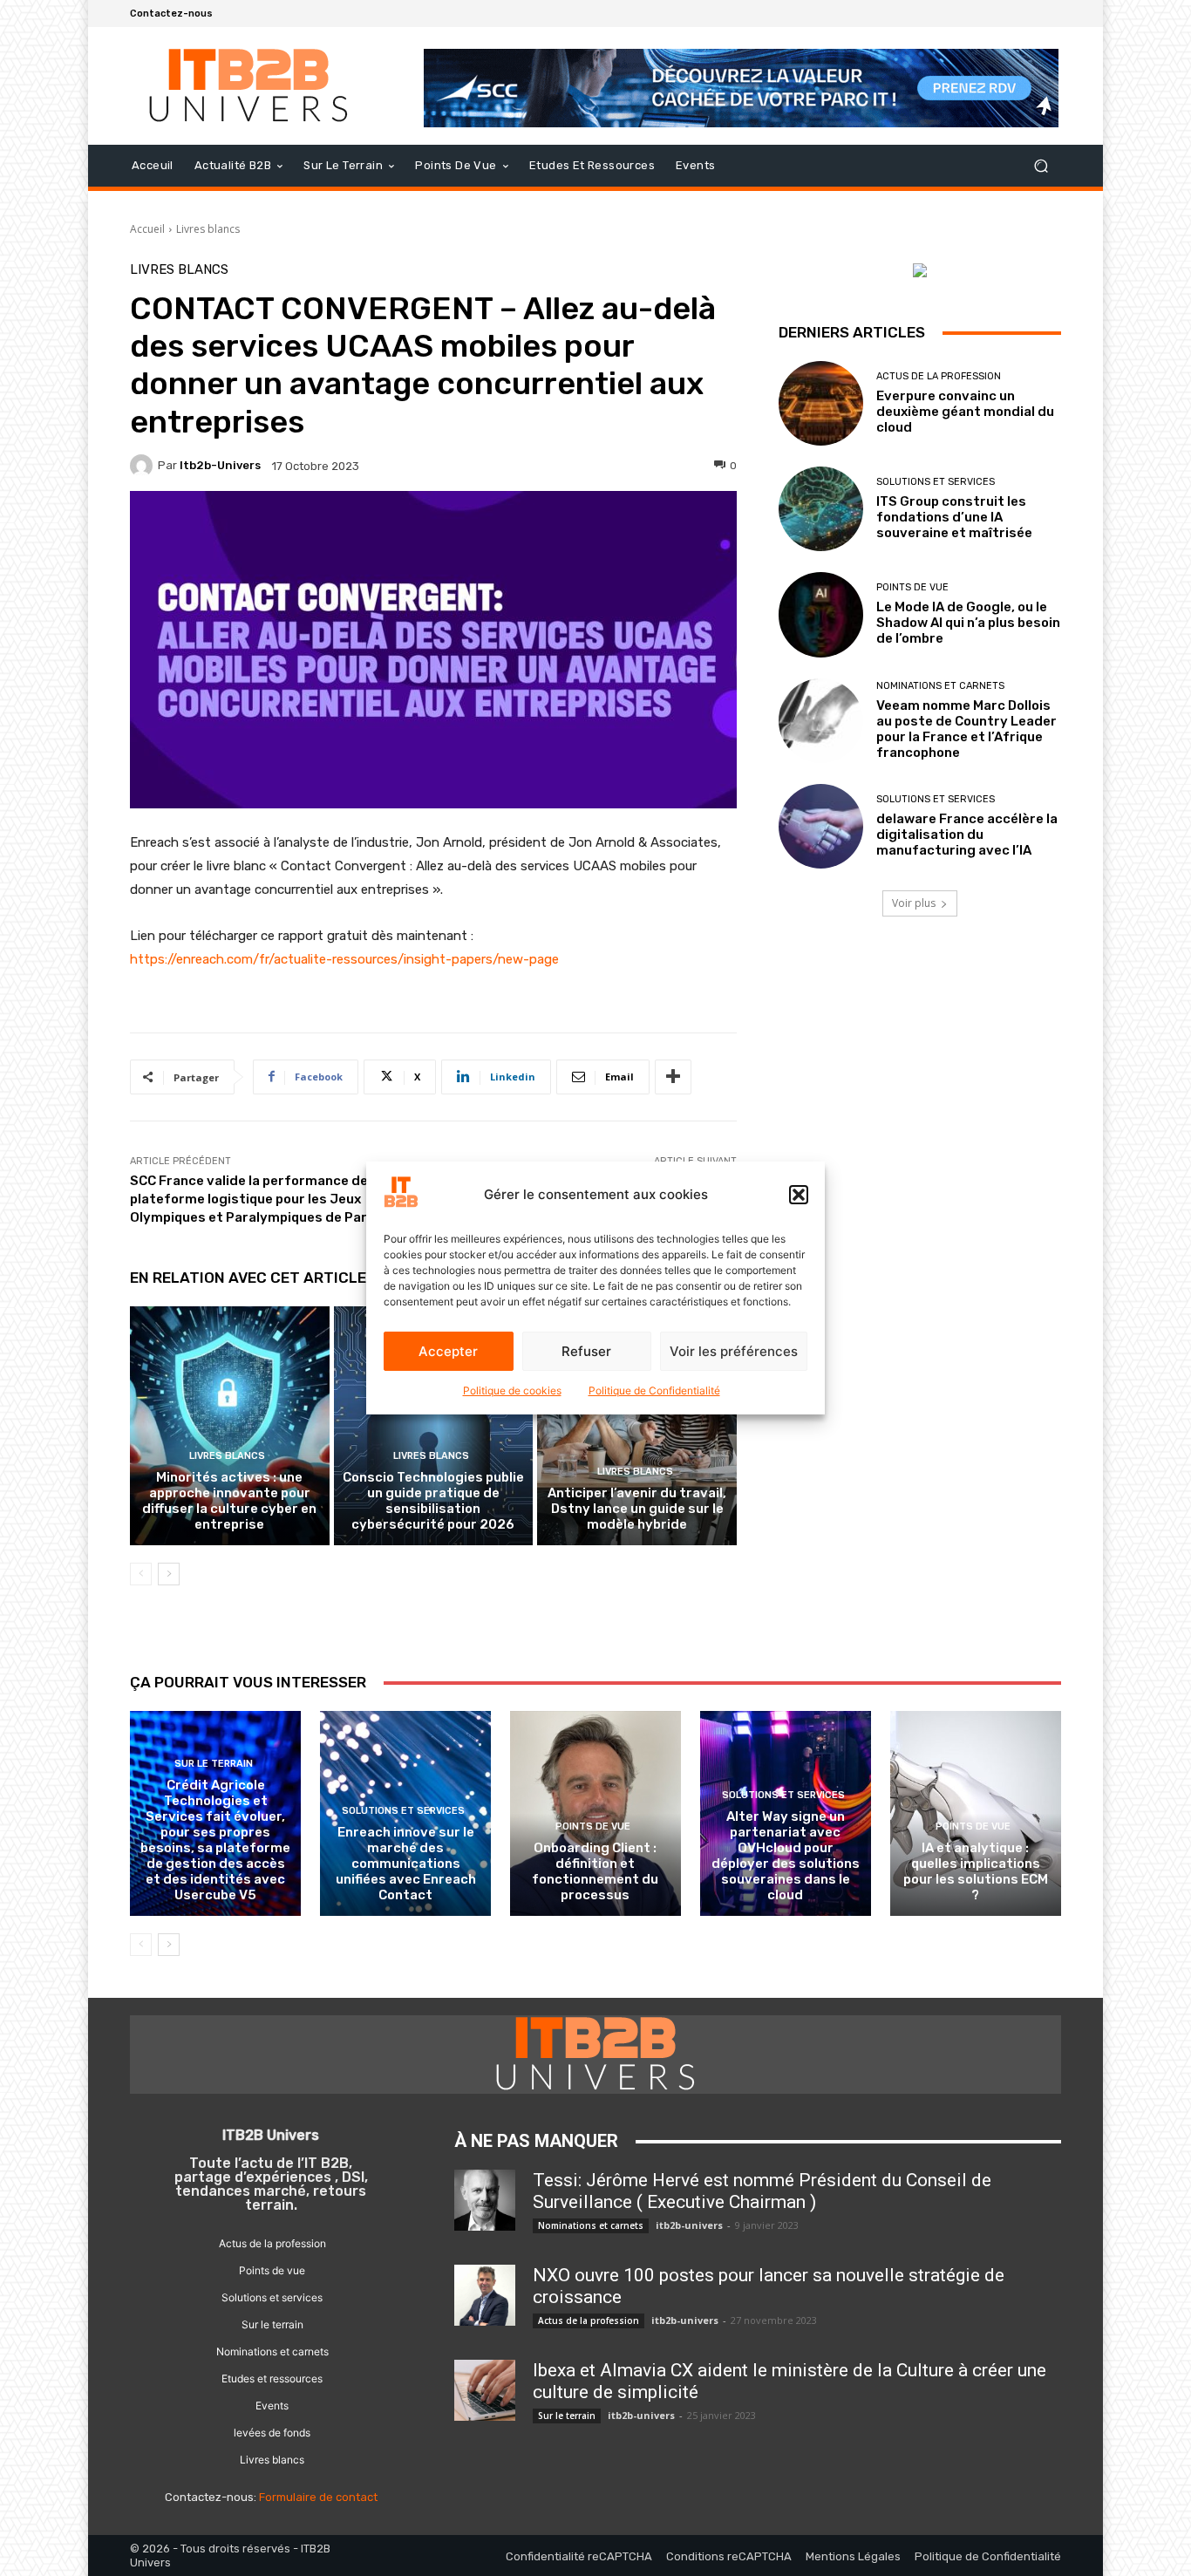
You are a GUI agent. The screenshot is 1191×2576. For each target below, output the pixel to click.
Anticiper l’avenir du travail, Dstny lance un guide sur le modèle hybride (637, 1509)
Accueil (147, 229)
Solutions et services (936, 482)
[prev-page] (141, 1574)
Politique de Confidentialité (654, 1390)
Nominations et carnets (940, 686)
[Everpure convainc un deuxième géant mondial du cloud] (821, 403)
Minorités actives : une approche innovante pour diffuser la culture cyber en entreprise (229, 1501)
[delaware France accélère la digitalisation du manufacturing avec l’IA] (821, 826)
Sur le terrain (214, 1764)
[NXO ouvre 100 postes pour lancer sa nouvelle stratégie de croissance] (485, 2295)
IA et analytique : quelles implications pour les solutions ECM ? (976, 1871)
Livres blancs (208, 229)
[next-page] (169, 1574)
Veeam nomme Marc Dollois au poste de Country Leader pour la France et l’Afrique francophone (966, 729)
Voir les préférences (734, 1351)
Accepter (448, 1351)
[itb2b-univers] (144, 466)
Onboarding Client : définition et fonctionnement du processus (595, 1871)
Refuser (586, 1351)
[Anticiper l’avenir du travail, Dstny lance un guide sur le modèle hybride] (637, 1426)
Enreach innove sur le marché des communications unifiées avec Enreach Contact (406, 1864)
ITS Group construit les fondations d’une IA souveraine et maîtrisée (954, 517)
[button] (799, 1195)
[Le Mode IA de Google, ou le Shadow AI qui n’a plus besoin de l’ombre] (821, 614)
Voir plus (914, 903)
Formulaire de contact (318, 2497)
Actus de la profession (939, 376)
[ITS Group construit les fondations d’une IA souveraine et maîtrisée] (821, 509)
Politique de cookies (512, 1390)
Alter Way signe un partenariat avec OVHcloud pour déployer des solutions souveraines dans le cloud (786, 1856)
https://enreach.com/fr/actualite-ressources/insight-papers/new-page (344, 959)
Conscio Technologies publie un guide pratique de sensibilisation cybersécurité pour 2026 (433, 1501)
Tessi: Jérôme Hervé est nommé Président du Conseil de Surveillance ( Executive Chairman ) (762, 2191)
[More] (673, 1077)
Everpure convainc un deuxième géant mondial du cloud (965, 412)
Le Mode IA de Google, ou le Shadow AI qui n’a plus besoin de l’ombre (968, 623)
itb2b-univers (220, 465)
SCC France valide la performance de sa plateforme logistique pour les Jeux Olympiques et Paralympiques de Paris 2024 (273, 1199)
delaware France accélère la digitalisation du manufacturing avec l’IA (967, 835)
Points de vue (912, 587)
